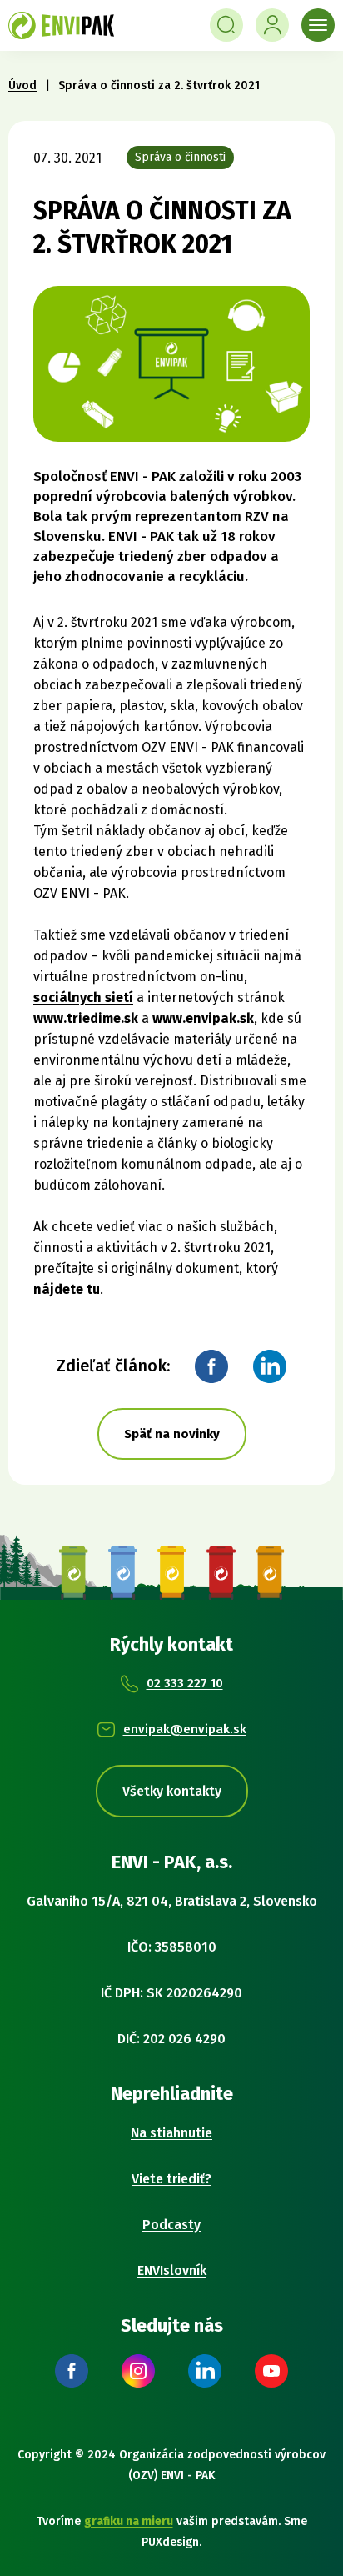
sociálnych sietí (83, 997)
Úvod (22, 85)
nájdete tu (67, 1289)
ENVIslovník (172, 2270)
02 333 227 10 (185, 1683)
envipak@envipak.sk (185, 1729)
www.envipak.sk (203, 1018)
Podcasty (171, 2225)
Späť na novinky (172, 1434)
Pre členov (272, 25)
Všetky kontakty (172, 1791)
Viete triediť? (171, 2179)
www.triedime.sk (86, 1018)
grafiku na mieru (129, 2521)
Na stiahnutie (171, 2133)
